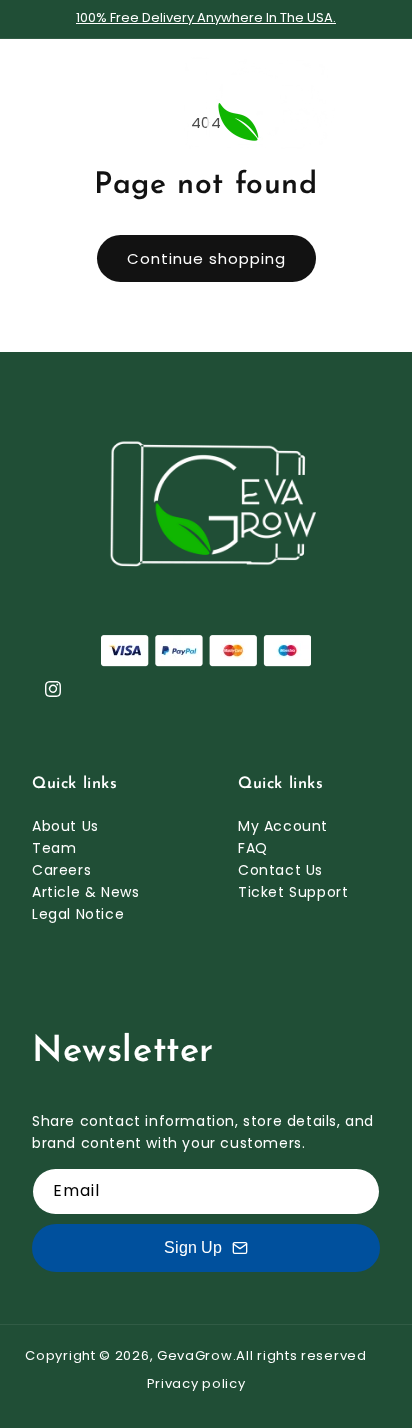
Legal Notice (78, 914)
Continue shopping (206, 258)
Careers (61, 870)
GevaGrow (195, 1355)
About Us (65, 826)
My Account (283, 826)
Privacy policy (196, 1383)
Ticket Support (293, 892)
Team (54, 848)
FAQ (253, 848)
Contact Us (280, 870)
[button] (40, 102)
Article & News (85, 892)
